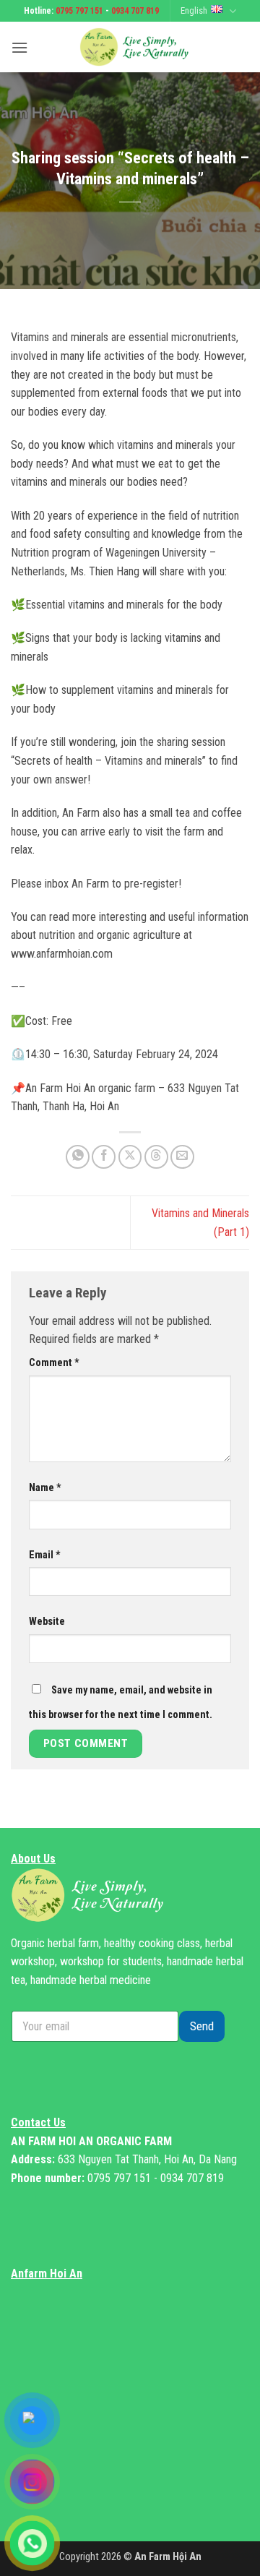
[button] (19, 47)
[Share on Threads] (156, 1157)
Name (45, 1488)
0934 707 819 (135, 11)
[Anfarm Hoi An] (139, 47)
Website (47, 1622)
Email (45, 1555)
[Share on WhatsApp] (78, 1157)
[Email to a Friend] (182, 1157)
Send (202, 2026)
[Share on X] (130, 1157)
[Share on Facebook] (104, 1157)
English (194, 10)
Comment (54, 1363)
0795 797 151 (79, 11)
